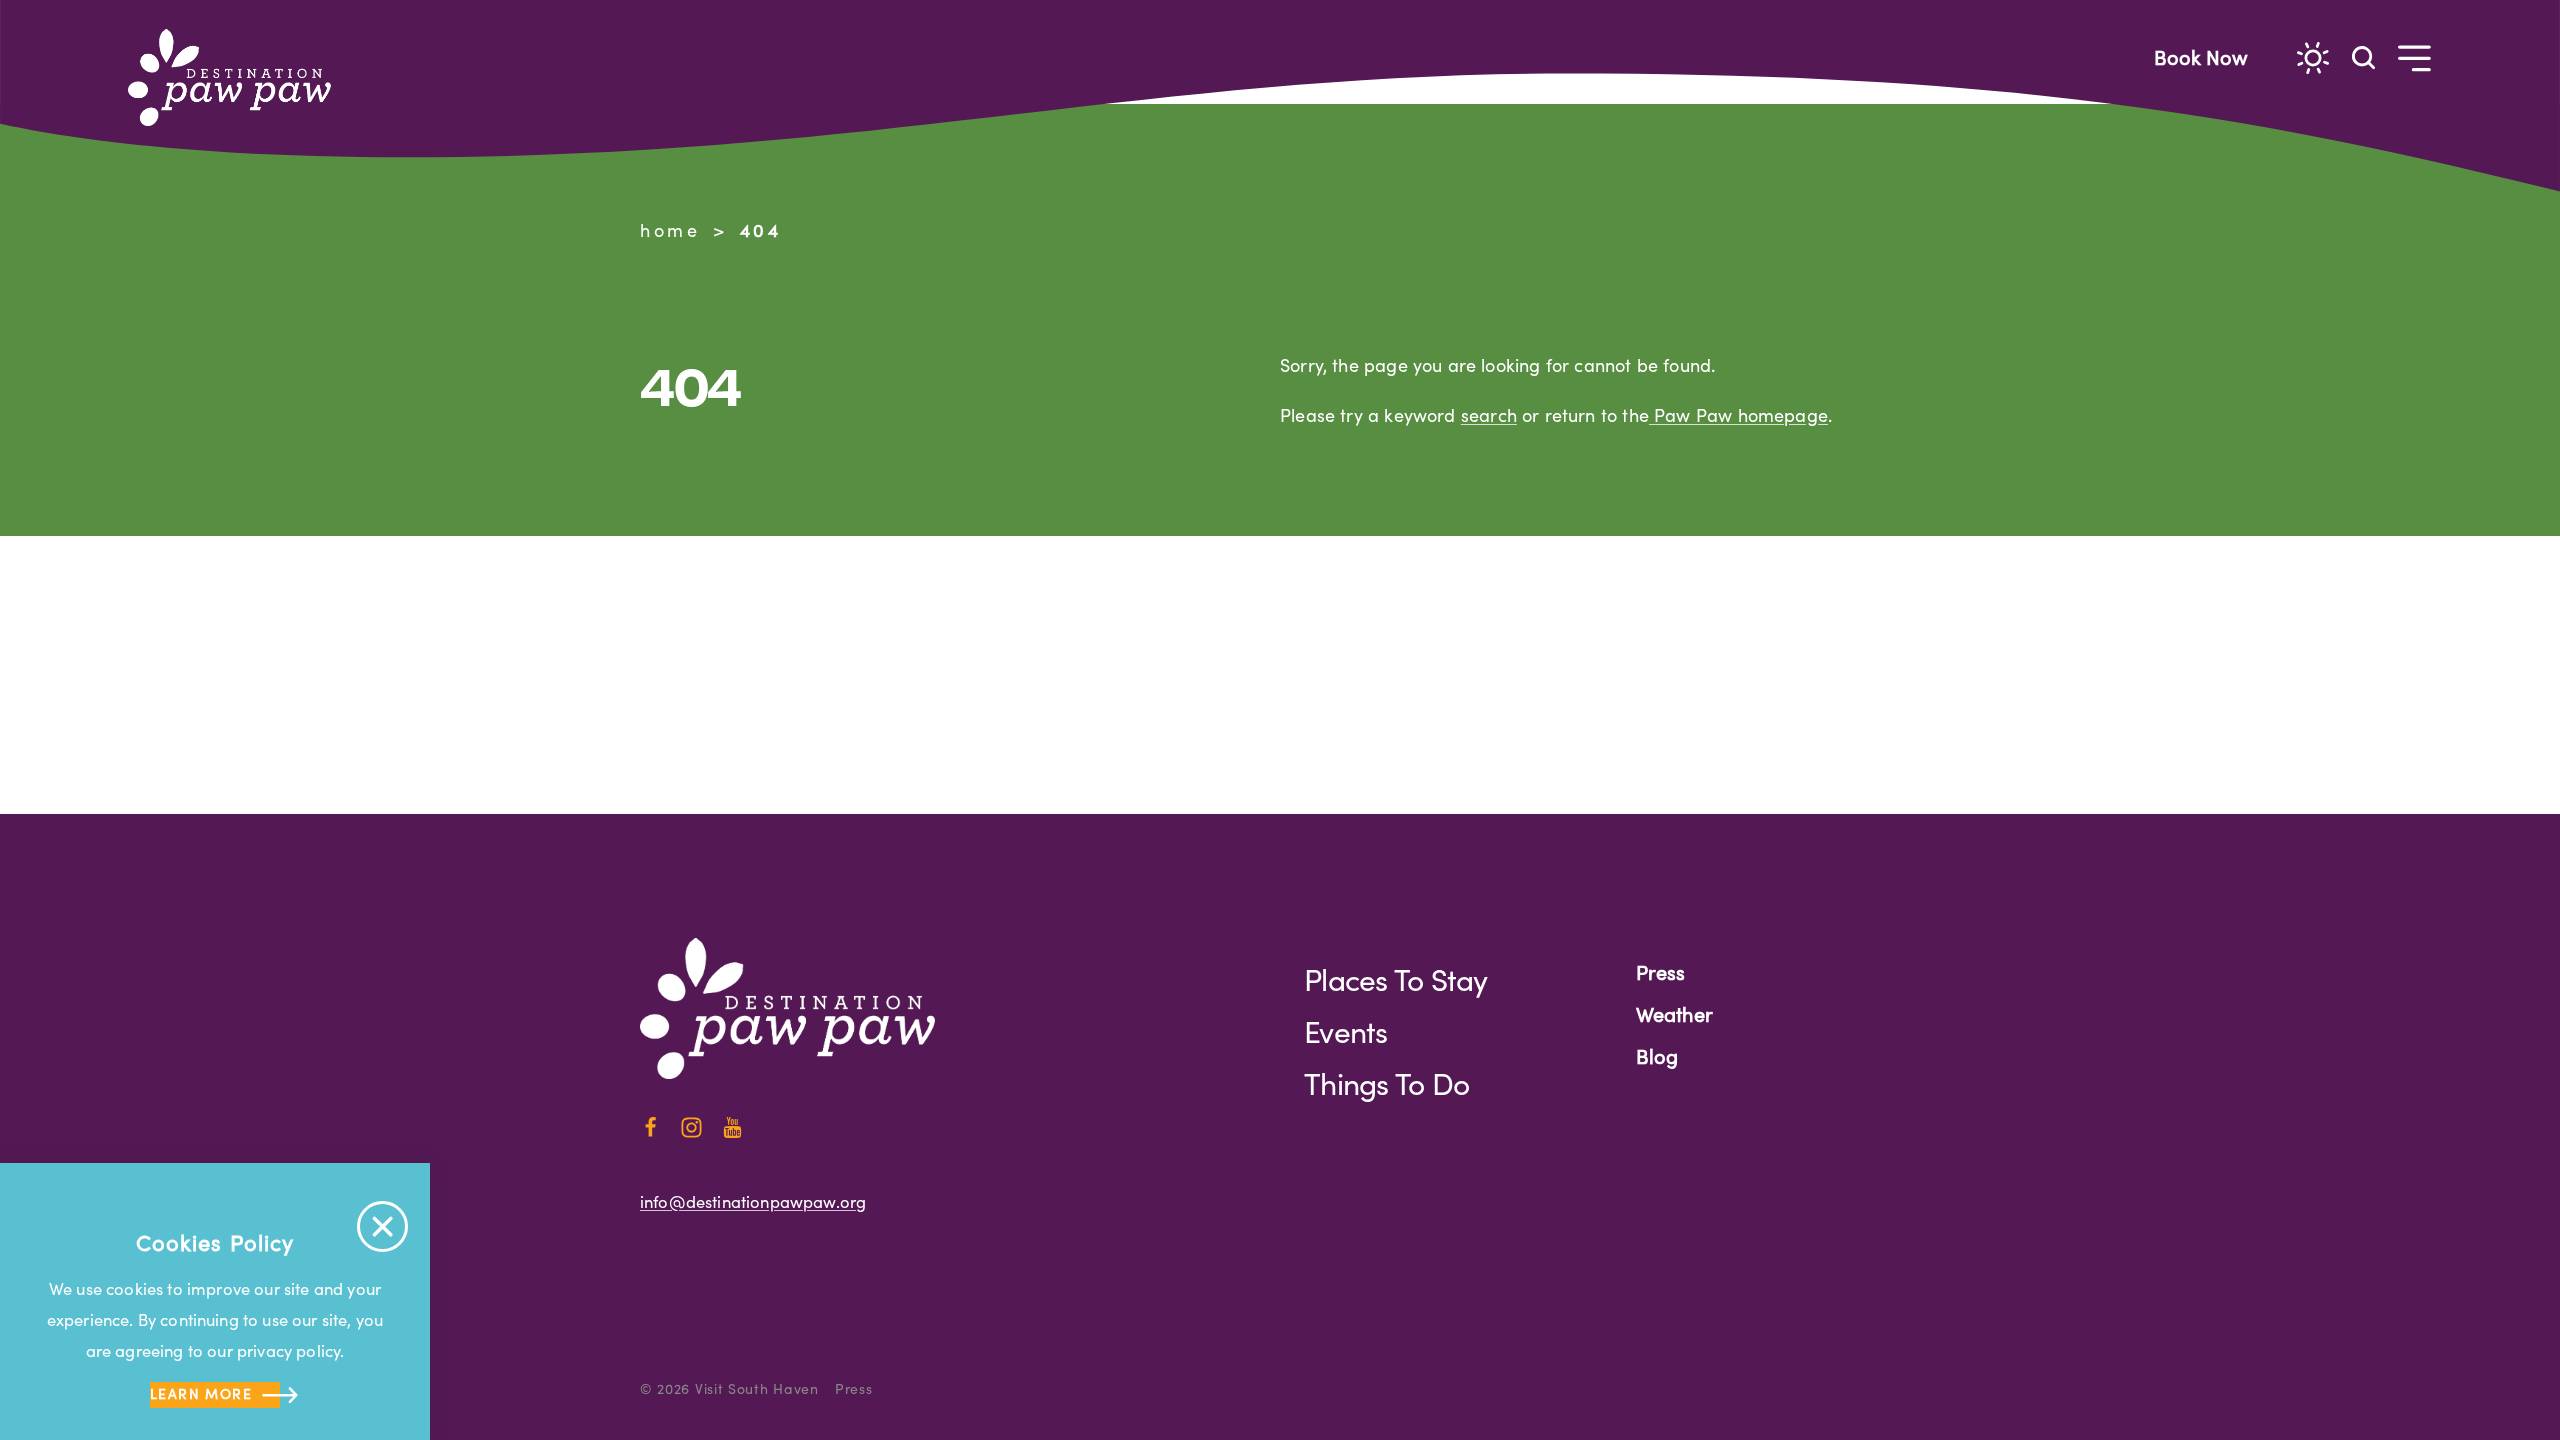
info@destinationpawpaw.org (753, 1201)
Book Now (2201, 56)
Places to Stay (1396, 979)
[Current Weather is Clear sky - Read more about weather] (2313, 58)
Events (1346, 1031)
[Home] (238, 77)
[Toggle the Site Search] (2363, 56)
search (1489, 415)
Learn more (201, 1393)
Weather (1674, 1013)
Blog (1657, 1055)
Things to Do (1386, 1083)
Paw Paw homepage (1738, 415)
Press (1660, 971)
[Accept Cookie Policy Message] (382, 1226)
